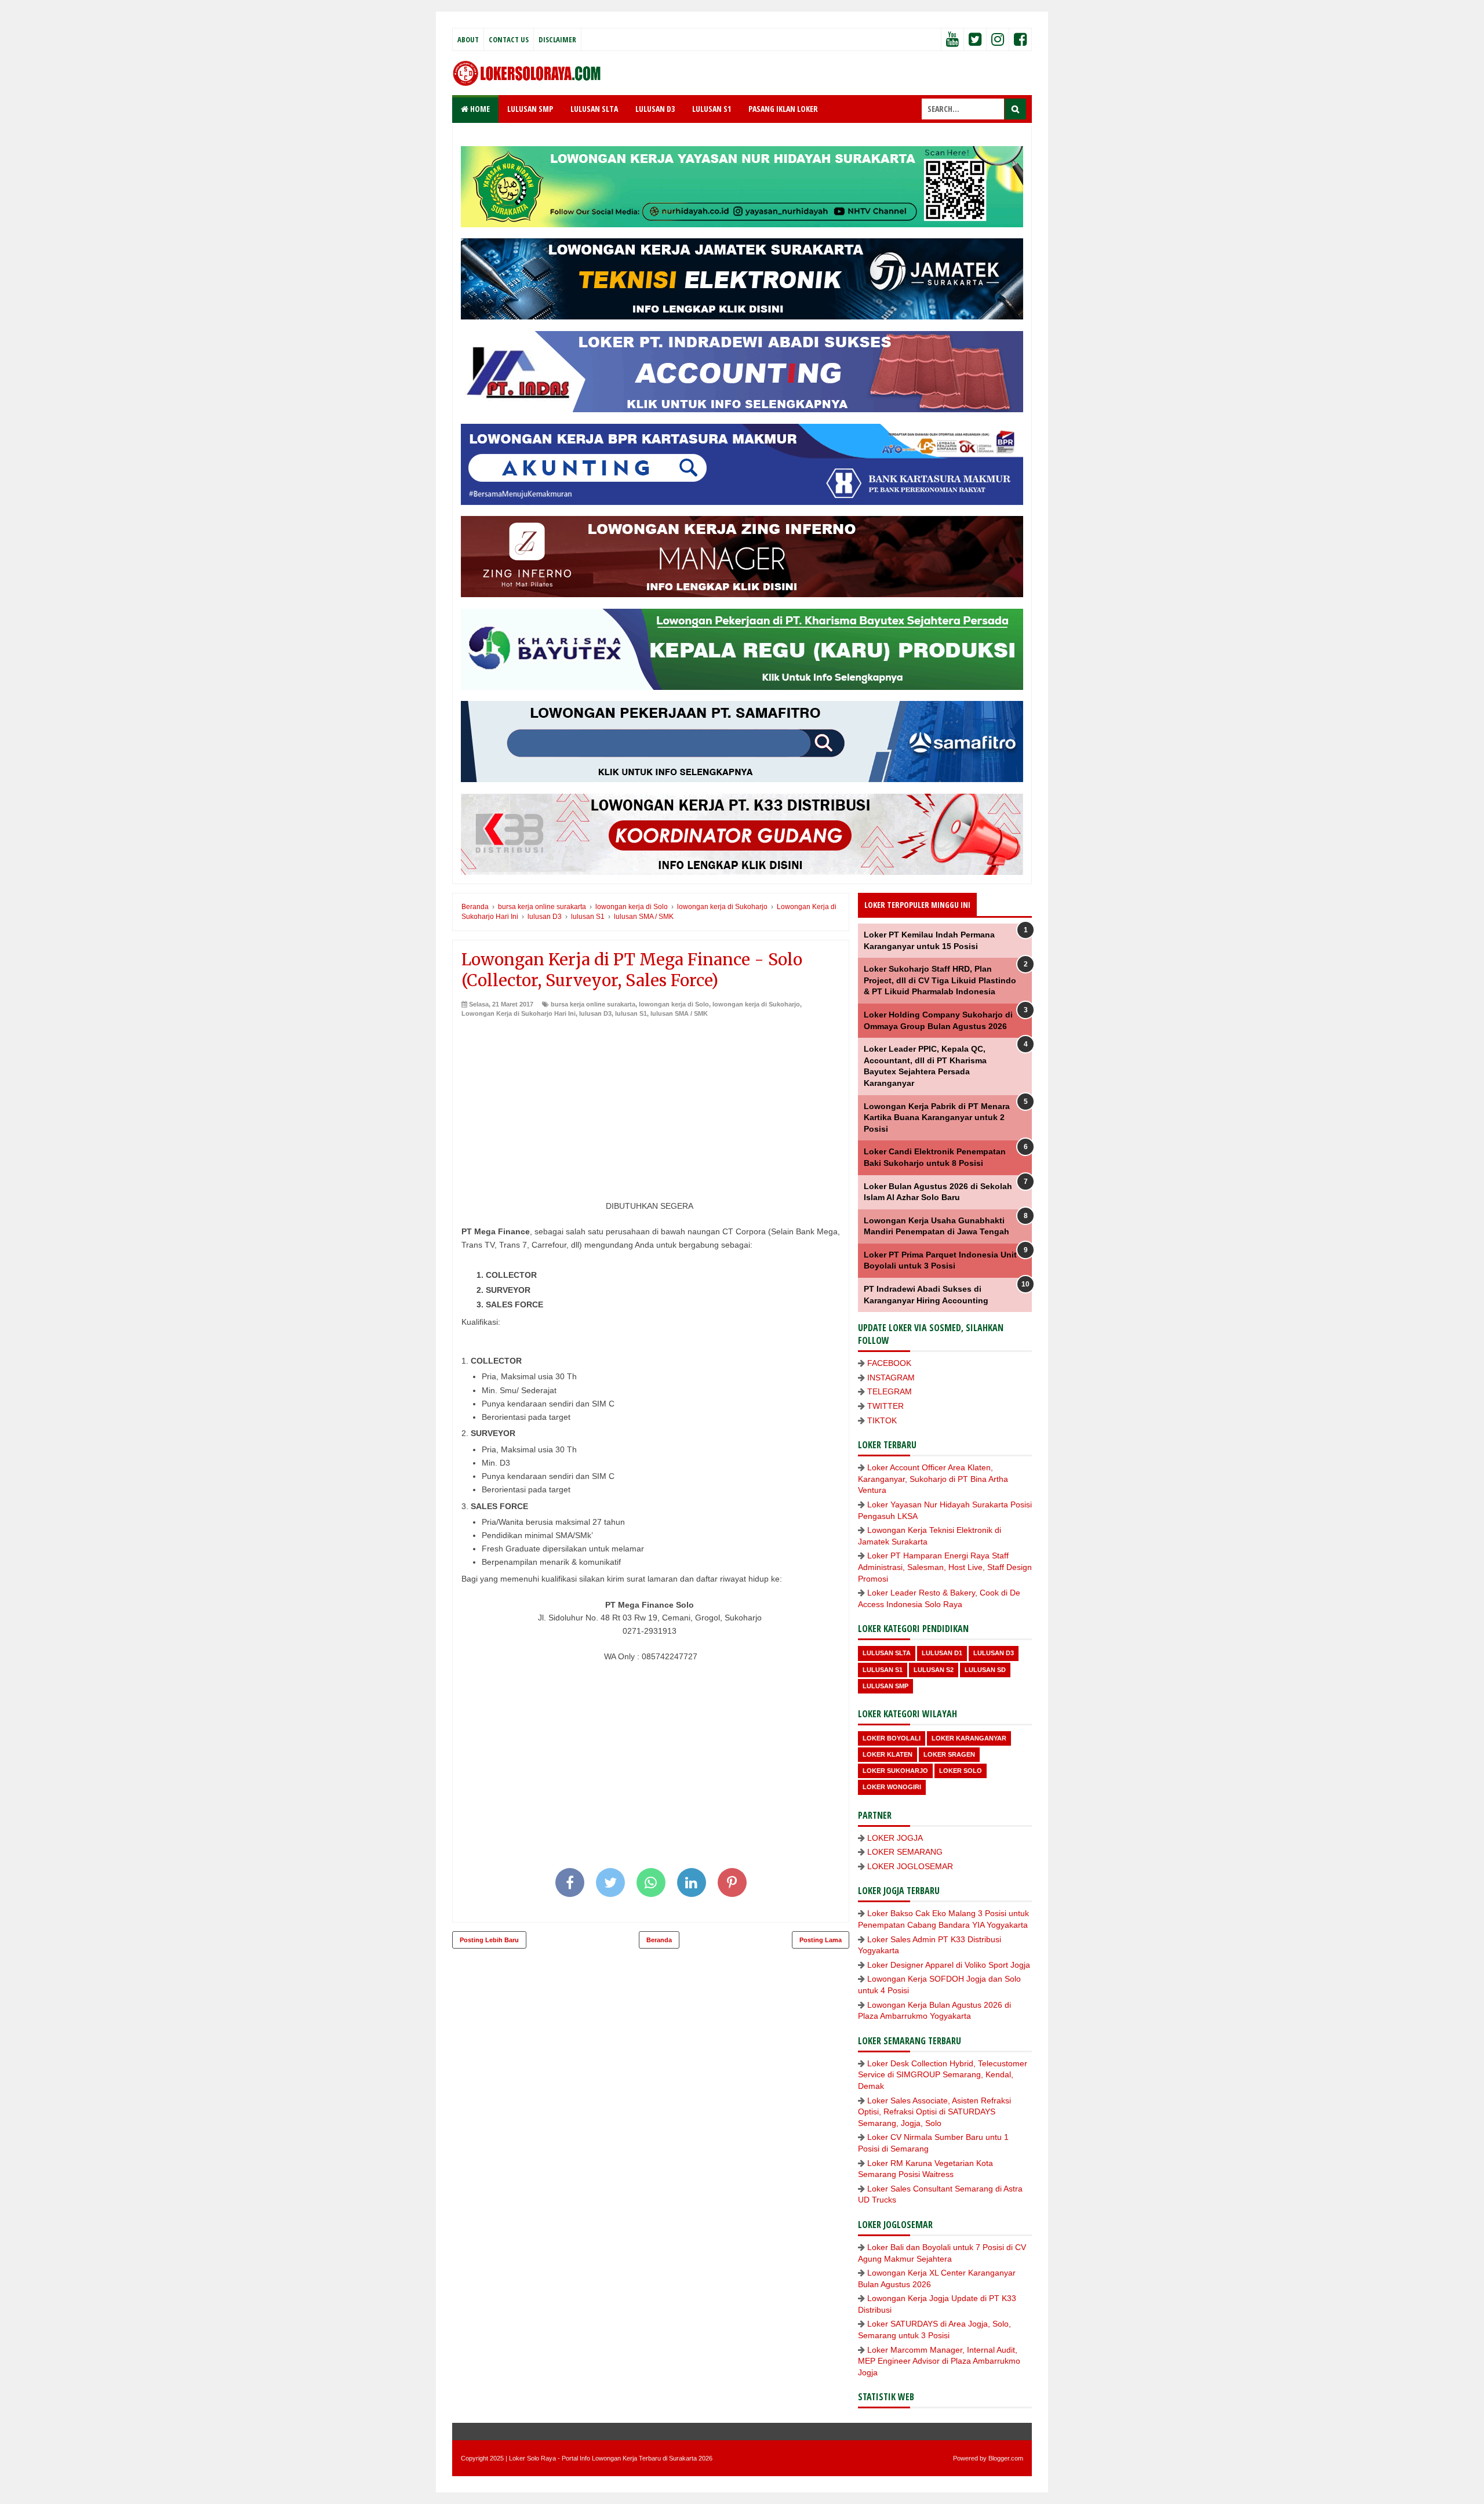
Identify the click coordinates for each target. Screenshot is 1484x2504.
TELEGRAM (890, 1391)
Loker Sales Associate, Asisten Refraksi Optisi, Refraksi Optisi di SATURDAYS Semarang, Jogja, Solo (934, 2112)
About (468, 39)
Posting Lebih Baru (489, 1940)
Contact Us (509, 39)
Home (479, 109)
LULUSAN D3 (655, 109)
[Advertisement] (651, 1105)
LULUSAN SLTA (594, 109)
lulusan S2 (934, 1670)
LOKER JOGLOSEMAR (910, 1866)
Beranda (659, 1940)
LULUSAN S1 (712, 109)
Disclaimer (557, 39)
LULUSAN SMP (530, 109)
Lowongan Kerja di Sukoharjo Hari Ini (519, 1013)
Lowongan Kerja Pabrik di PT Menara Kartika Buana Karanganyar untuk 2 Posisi (937, 1117)
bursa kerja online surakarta (593, 1004)
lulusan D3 (595, 1013)
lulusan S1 (631, 1013)
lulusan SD (985, 1670)
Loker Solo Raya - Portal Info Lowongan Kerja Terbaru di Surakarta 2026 (611, 2458)
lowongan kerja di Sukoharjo (756, 1004)
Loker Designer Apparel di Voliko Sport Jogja (949, 1965)
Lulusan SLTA (887, 1653)
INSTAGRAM (891, 1378)
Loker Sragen (949, 1754)
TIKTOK (882, 1420)
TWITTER (885, 1406)
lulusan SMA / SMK (679, 1013)
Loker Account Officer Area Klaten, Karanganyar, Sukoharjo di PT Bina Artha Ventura (933, 1479)
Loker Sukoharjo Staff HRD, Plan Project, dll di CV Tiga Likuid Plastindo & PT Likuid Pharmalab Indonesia (940, 980)
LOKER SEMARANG (905, 1852)
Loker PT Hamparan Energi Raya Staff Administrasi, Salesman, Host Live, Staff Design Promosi (945, 1567)
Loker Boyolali (892, 1738)
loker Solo (961, 1771)
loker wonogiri (892, 1787)
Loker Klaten (888, 1754)
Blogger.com (1006, 2458)
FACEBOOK (889, 1363)
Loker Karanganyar (969, 1738)
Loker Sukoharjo (895, 1771)
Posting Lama (821, 1940)
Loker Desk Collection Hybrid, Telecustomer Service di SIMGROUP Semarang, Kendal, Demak (943, 2075)
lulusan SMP (885, 1686)
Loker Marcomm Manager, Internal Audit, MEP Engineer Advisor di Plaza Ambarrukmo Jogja (939, 2361)
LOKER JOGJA (895, 1838)
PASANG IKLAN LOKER (783, 109)
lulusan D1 (942, 1653)
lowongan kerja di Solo (674, 1004)
